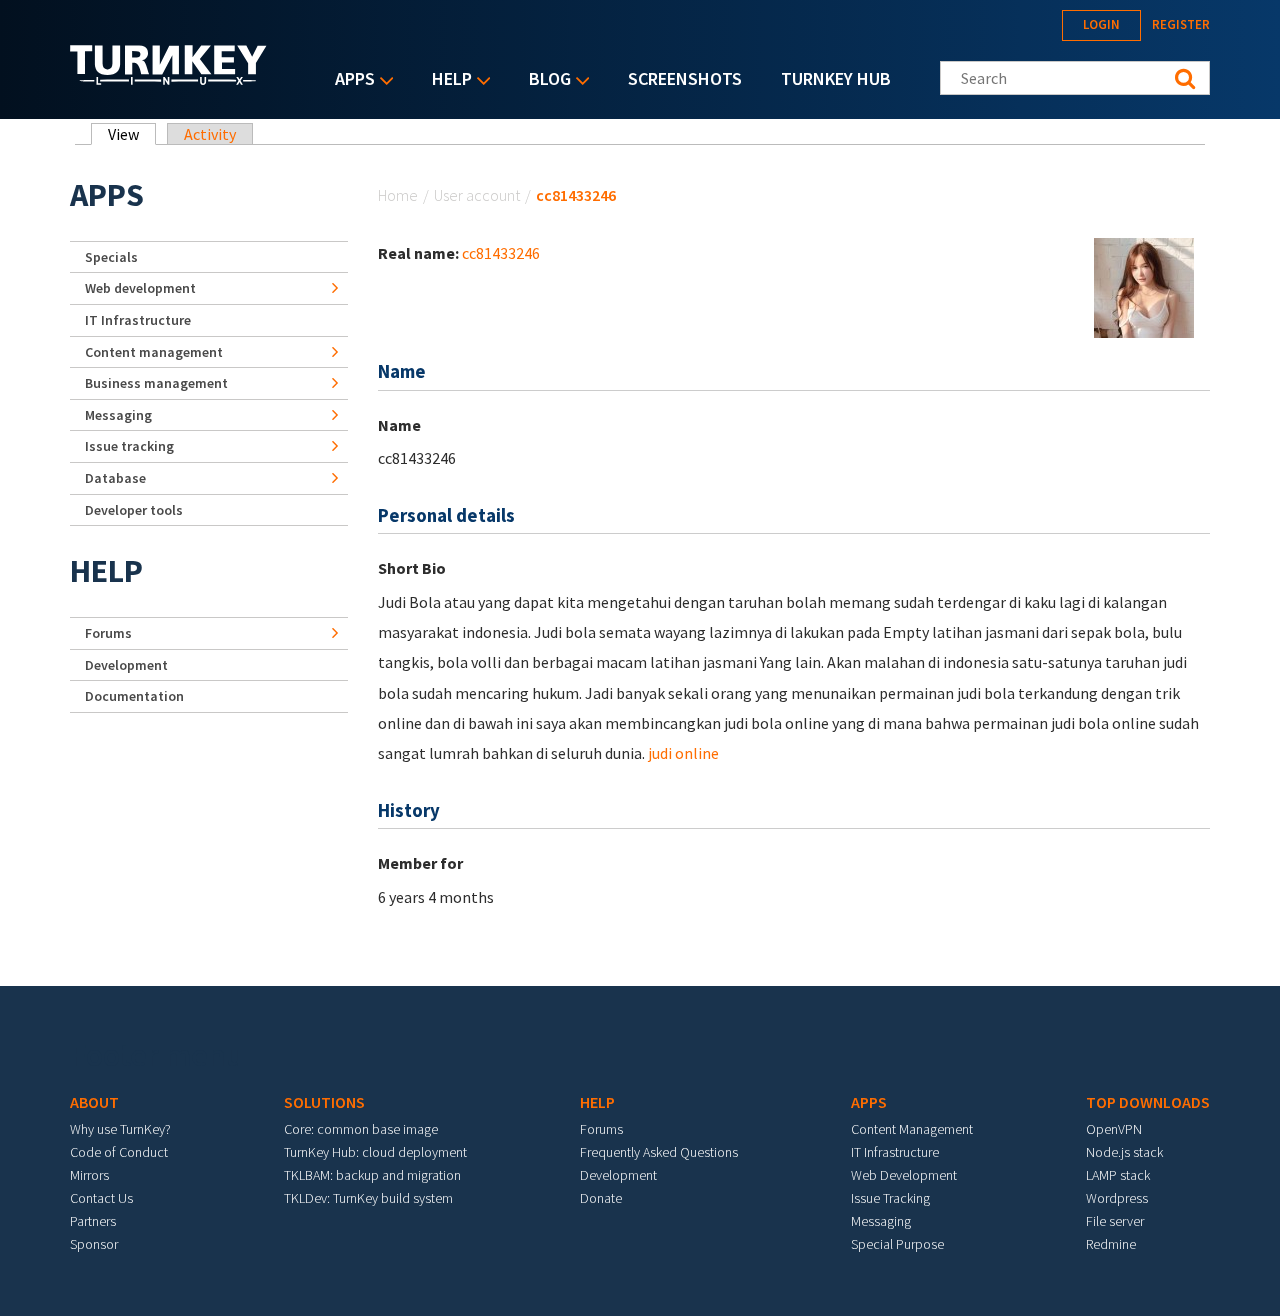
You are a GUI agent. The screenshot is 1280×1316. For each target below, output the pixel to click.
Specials (111, 257)
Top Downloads (1148, 1102)
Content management (154, 352)
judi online (683, 753)
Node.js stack (1124, 1152)
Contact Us (101, 1198)
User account (477, 195)
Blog (545, 80)
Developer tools (134, 510)
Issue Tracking (890, 1198)
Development (126, 665)
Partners (93, 1221)
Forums (108, 633)
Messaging (118, 415)
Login (1101, 24)
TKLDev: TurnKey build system (368, 1198)
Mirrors (89, 1175)
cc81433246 (501, 253)
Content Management (912, 1129)
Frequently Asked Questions (659, 1152)
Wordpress (1117, 1198)
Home (398, 195)
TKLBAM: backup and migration (372, 1175)
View (132, 134)
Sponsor (94, 1244)
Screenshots (685, 78)
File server (1115, 1221)
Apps (350, 80)
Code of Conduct (119, 1152)
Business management (156, 383)
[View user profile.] (1144, 286)
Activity (210, 134)
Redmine (1111, 1244)
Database (115, 478)
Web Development (904, 1175)
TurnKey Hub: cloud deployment (375, 1152)
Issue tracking (129, 446)
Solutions (324, 1102)
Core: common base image (361, 1129)
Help (447, 80)
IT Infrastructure (138, 320)
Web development (140, 288)
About (94, 1102)
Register (1181, 24)
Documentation (134, 696)
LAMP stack (1118, 1175)
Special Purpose (897, 1244)
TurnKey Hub (836, 78)
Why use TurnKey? (120, 1129)
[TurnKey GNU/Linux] (168, 79)
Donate (601, 1198)
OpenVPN (1114, 1129)
